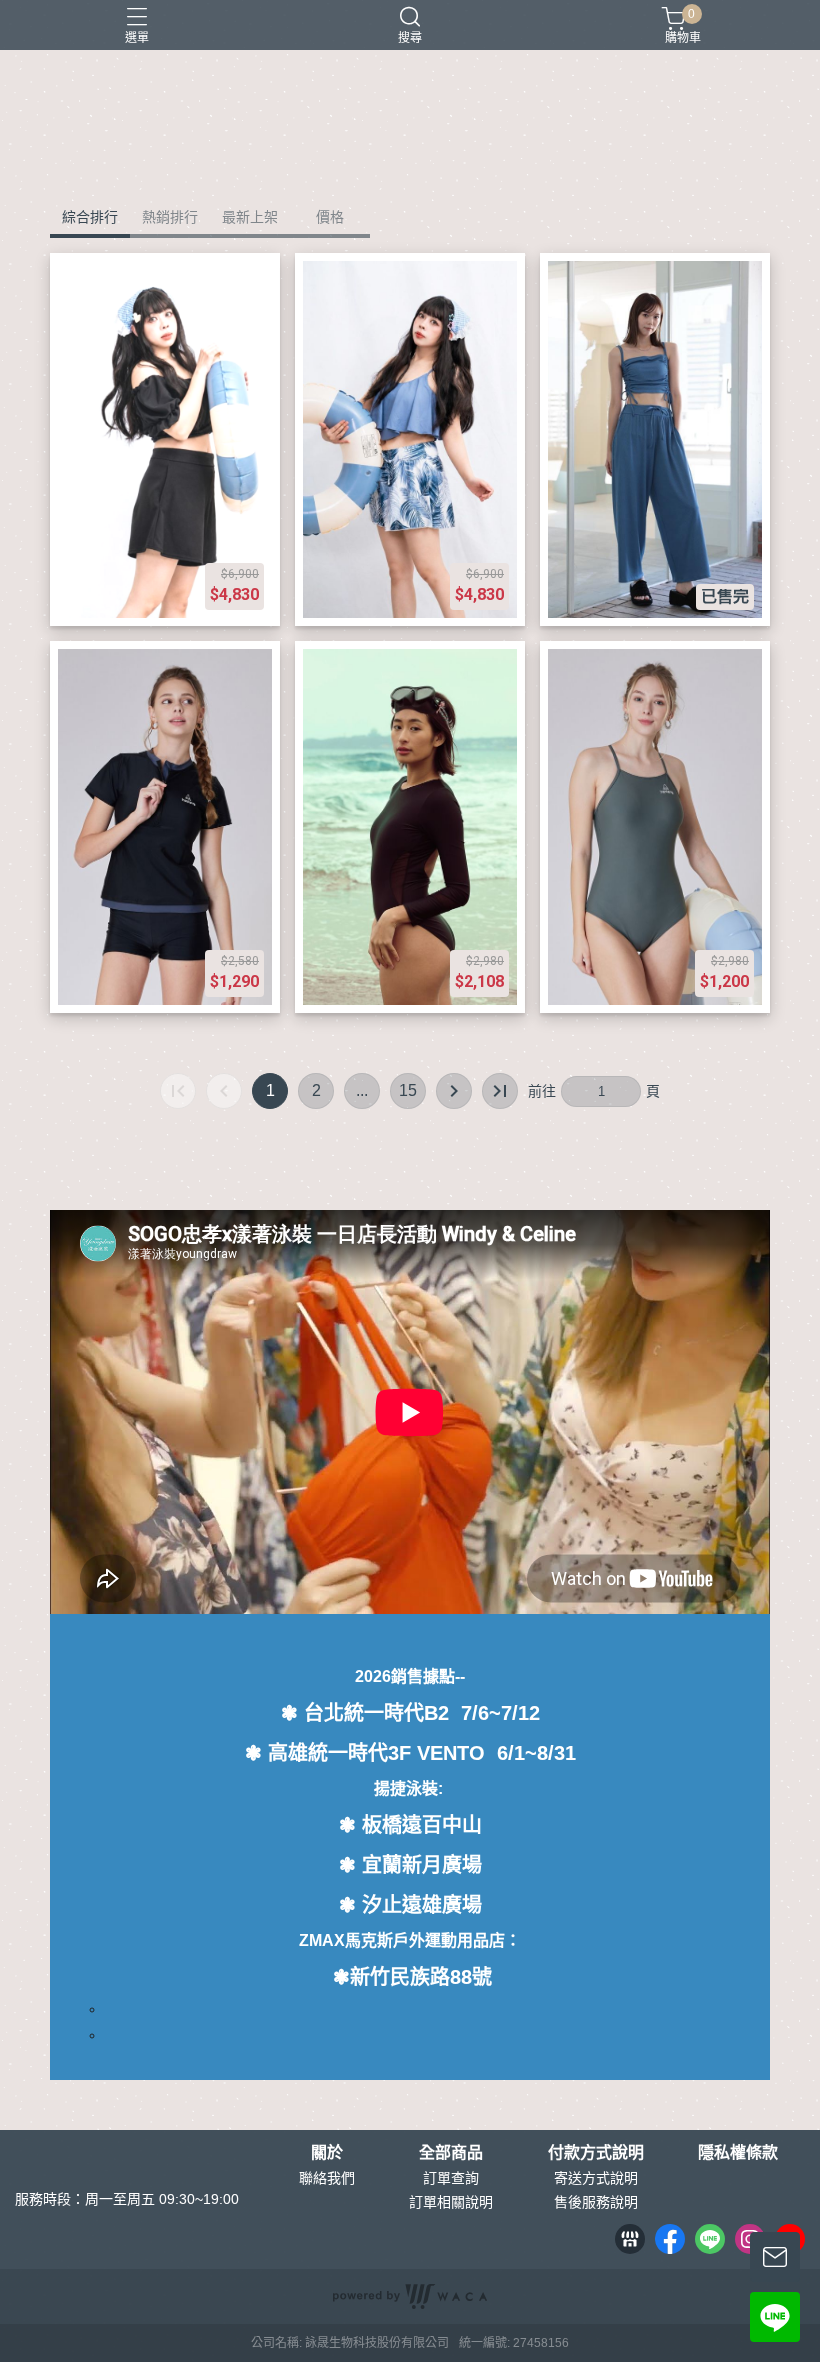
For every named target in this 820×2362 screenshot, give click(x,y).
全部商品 (451, 2153)
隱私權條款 (738, 2153)
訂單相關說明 (451, 2202)
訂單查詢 (451, 2178)
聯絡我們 (327, 2178)
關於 (327, 2153)
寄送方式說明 (596, 2178)
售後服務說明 (596, 2202)
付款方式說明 (596, 2153)
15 (408, 1090)
